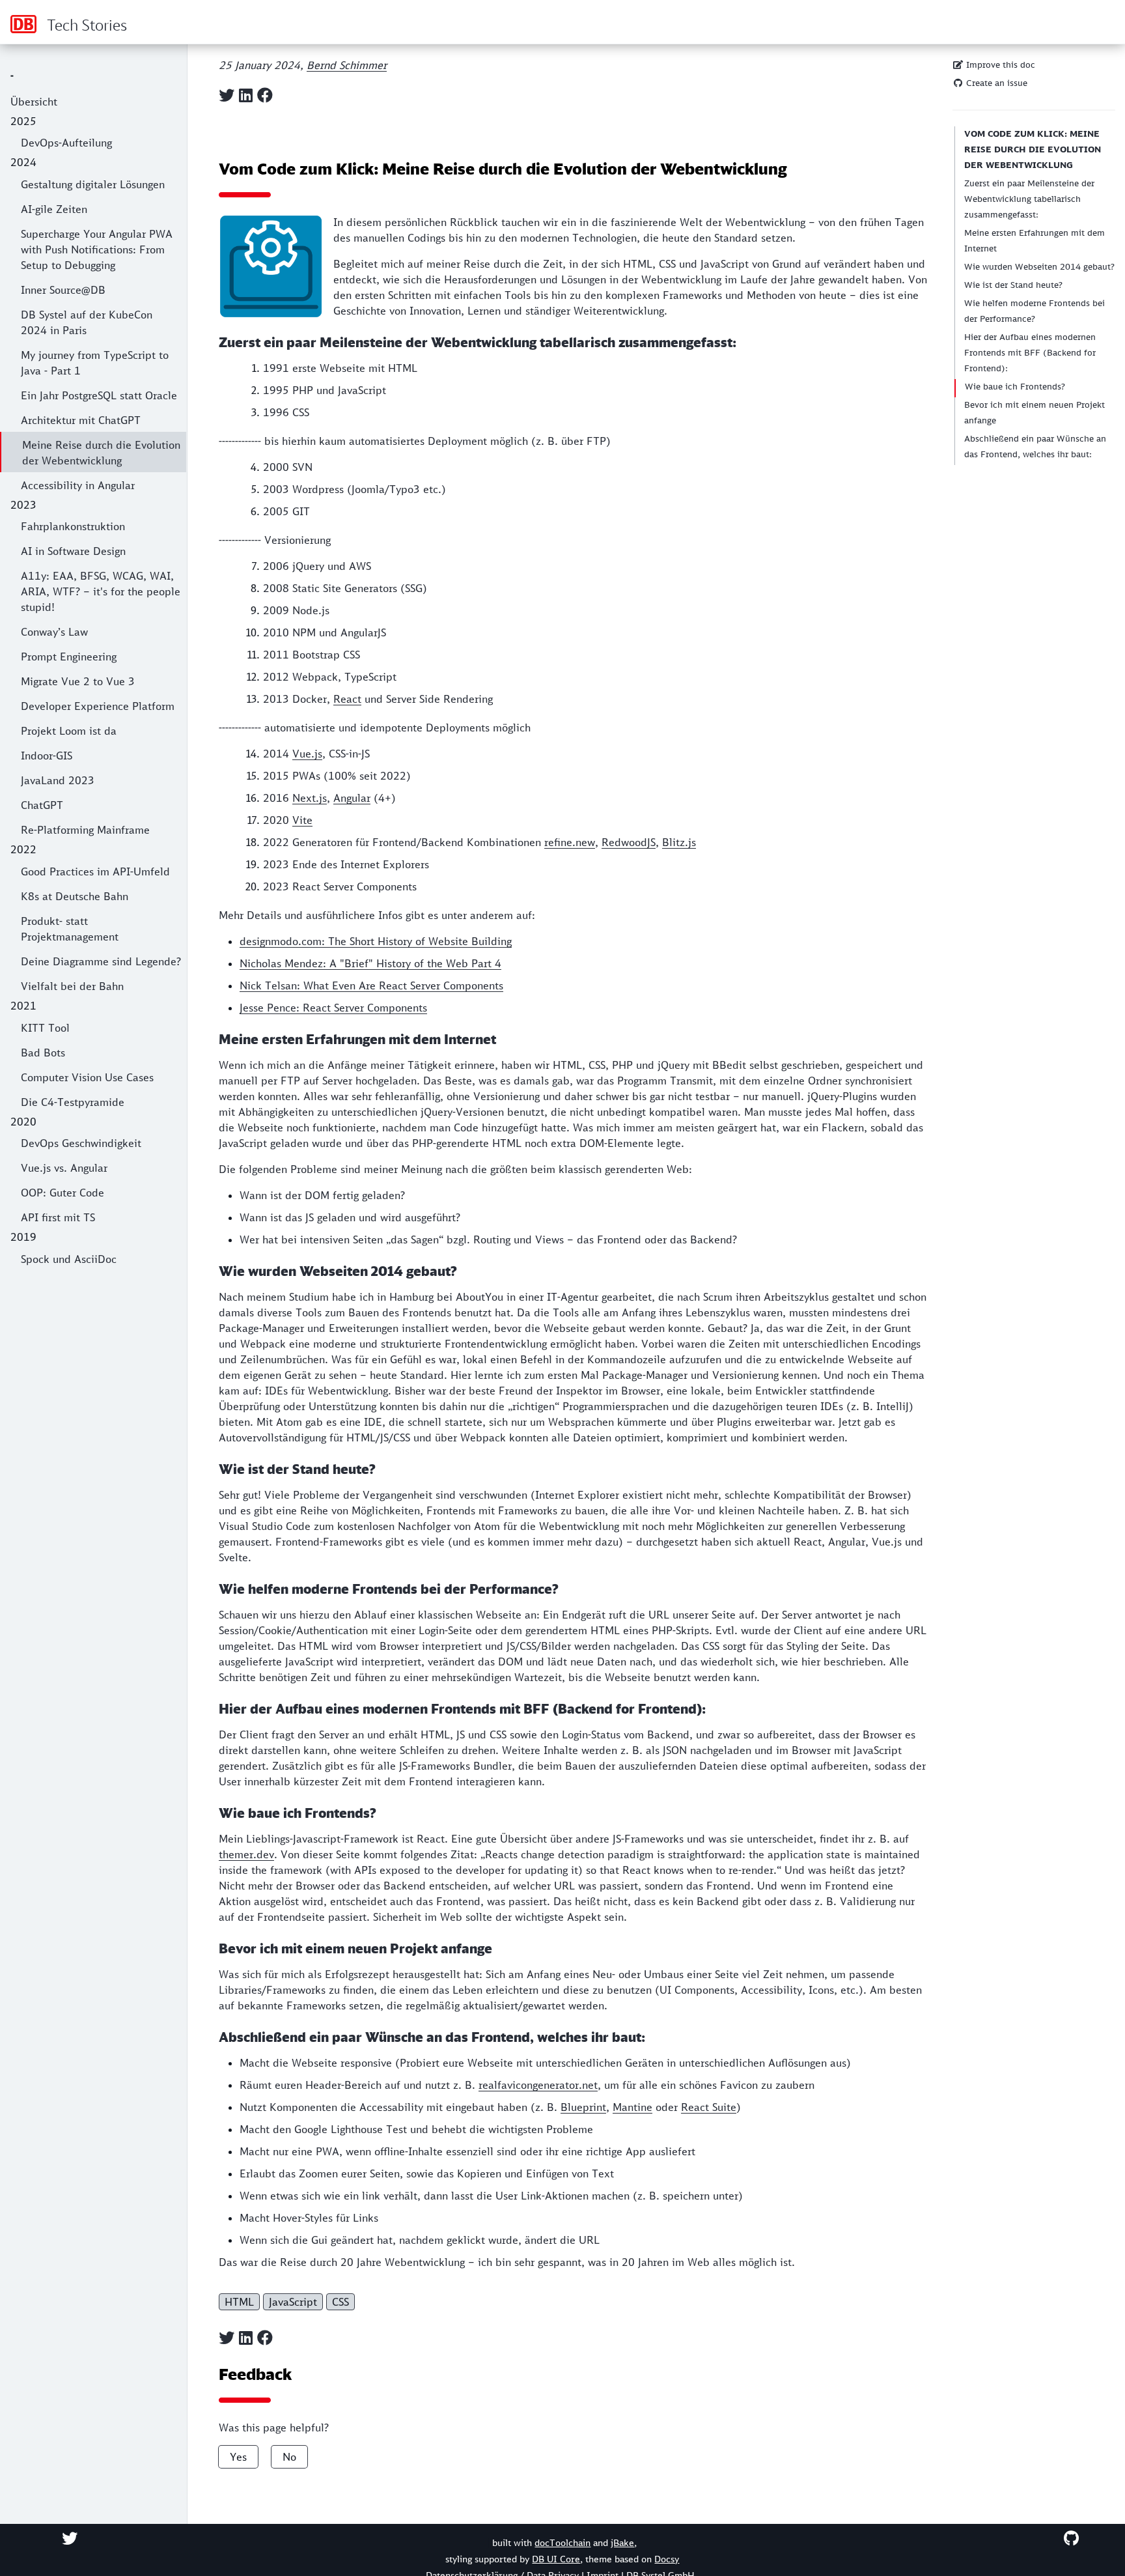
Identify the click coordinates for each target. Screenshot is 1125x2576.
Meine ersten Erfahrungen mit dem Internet (1035, 241)
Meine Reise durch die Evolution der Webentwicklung (101, 453)
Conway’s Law (54, 632)
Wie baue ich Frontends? (1015, 387)
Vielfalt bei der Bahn (72, 986)
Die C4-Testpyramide (73, 1102)
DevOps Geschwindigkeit (81, 1143)
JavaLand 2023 (58, 780)
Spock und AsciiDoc (69, 1259)
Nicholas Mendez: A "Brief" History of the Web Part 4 (370, 963)
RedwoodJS (629, 842)
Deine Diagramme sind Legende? (101, 961)
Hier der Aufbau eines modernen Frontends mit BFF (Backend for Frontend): (1030, 353)
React (347, 699)
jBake (622, 2543)
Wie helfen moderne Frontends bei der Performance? (1035, 311)
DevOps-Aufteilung (66, 143)
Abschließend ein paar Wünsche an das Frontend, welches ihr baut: (1035, 446)
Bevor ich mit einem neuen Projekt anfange (1035, 413)
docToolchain (562, 2543)
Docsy (667, 2559)
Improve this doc (999, 65)
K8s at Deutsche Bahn (75, 896)
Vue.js (307, 754)
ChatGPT (42, 805)
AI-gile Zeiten (54, 209)
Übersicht (34, 102)
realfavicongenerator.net (538, 2085)
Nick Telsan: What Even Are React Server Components (371, 985)
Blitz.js (679, 842)
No (289, 2457)
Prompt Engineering (69, 657)
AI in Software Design (73, 551)
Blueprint (583, 2107)
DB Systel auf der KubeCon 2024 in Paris (87, 322)
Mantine (632, 2107)
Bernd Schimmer (347, 65)
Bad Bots (43, 1053)
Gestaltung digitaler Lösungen (93, 184)
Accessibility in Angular (78, 485)
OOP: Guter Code (62, 1193)
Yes (238, 2457)
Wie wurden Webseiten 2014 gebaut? (1039, 267)
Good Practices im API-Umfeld (95, 871)
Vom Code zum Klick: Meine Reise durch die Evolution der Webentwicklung (1033, 149)
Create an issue (995, 83)
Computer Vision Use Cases (87, 1077)
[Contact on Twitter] (70, 2538)
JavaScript (293, 2302)
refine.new (570, 842)
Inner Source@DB (63, 290)
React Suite (709, 2107)
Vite (302, 820)
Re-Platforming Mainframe (85, 830)
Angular (352, 798)
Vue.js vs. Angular (64, 1168)
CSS (340, 2302)
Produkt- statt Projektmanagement (70, 929)
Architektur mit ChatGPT (81, 420)
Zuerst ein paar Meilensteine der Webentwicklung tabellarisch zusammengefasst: (1029, 199)
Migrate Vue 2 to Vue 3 (78, 681)
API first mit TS (58, 1217)
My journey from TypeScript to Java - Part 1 (95, 363)
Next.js (310, 798)
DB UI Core (556, 2559)
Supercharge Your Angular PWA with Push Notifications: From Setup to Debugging (97, 249)
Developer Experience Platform (98, 706)
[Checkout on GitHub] (1071, 2538)
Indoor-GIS (47, 756)
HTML (239, 2302)
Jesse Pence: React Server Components (333, 1008)
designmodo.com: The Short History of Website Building (376, 941)
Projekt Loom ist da (69, 731)
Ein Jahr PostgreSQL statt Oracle (99, 395)
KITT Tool (45, 1028)
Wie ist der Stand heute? (1013, 285)
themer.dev (246, 1854)
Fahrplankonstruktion (73, 526)
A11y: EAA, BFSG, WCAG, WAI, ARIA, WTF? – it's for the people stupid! (101, 591)
